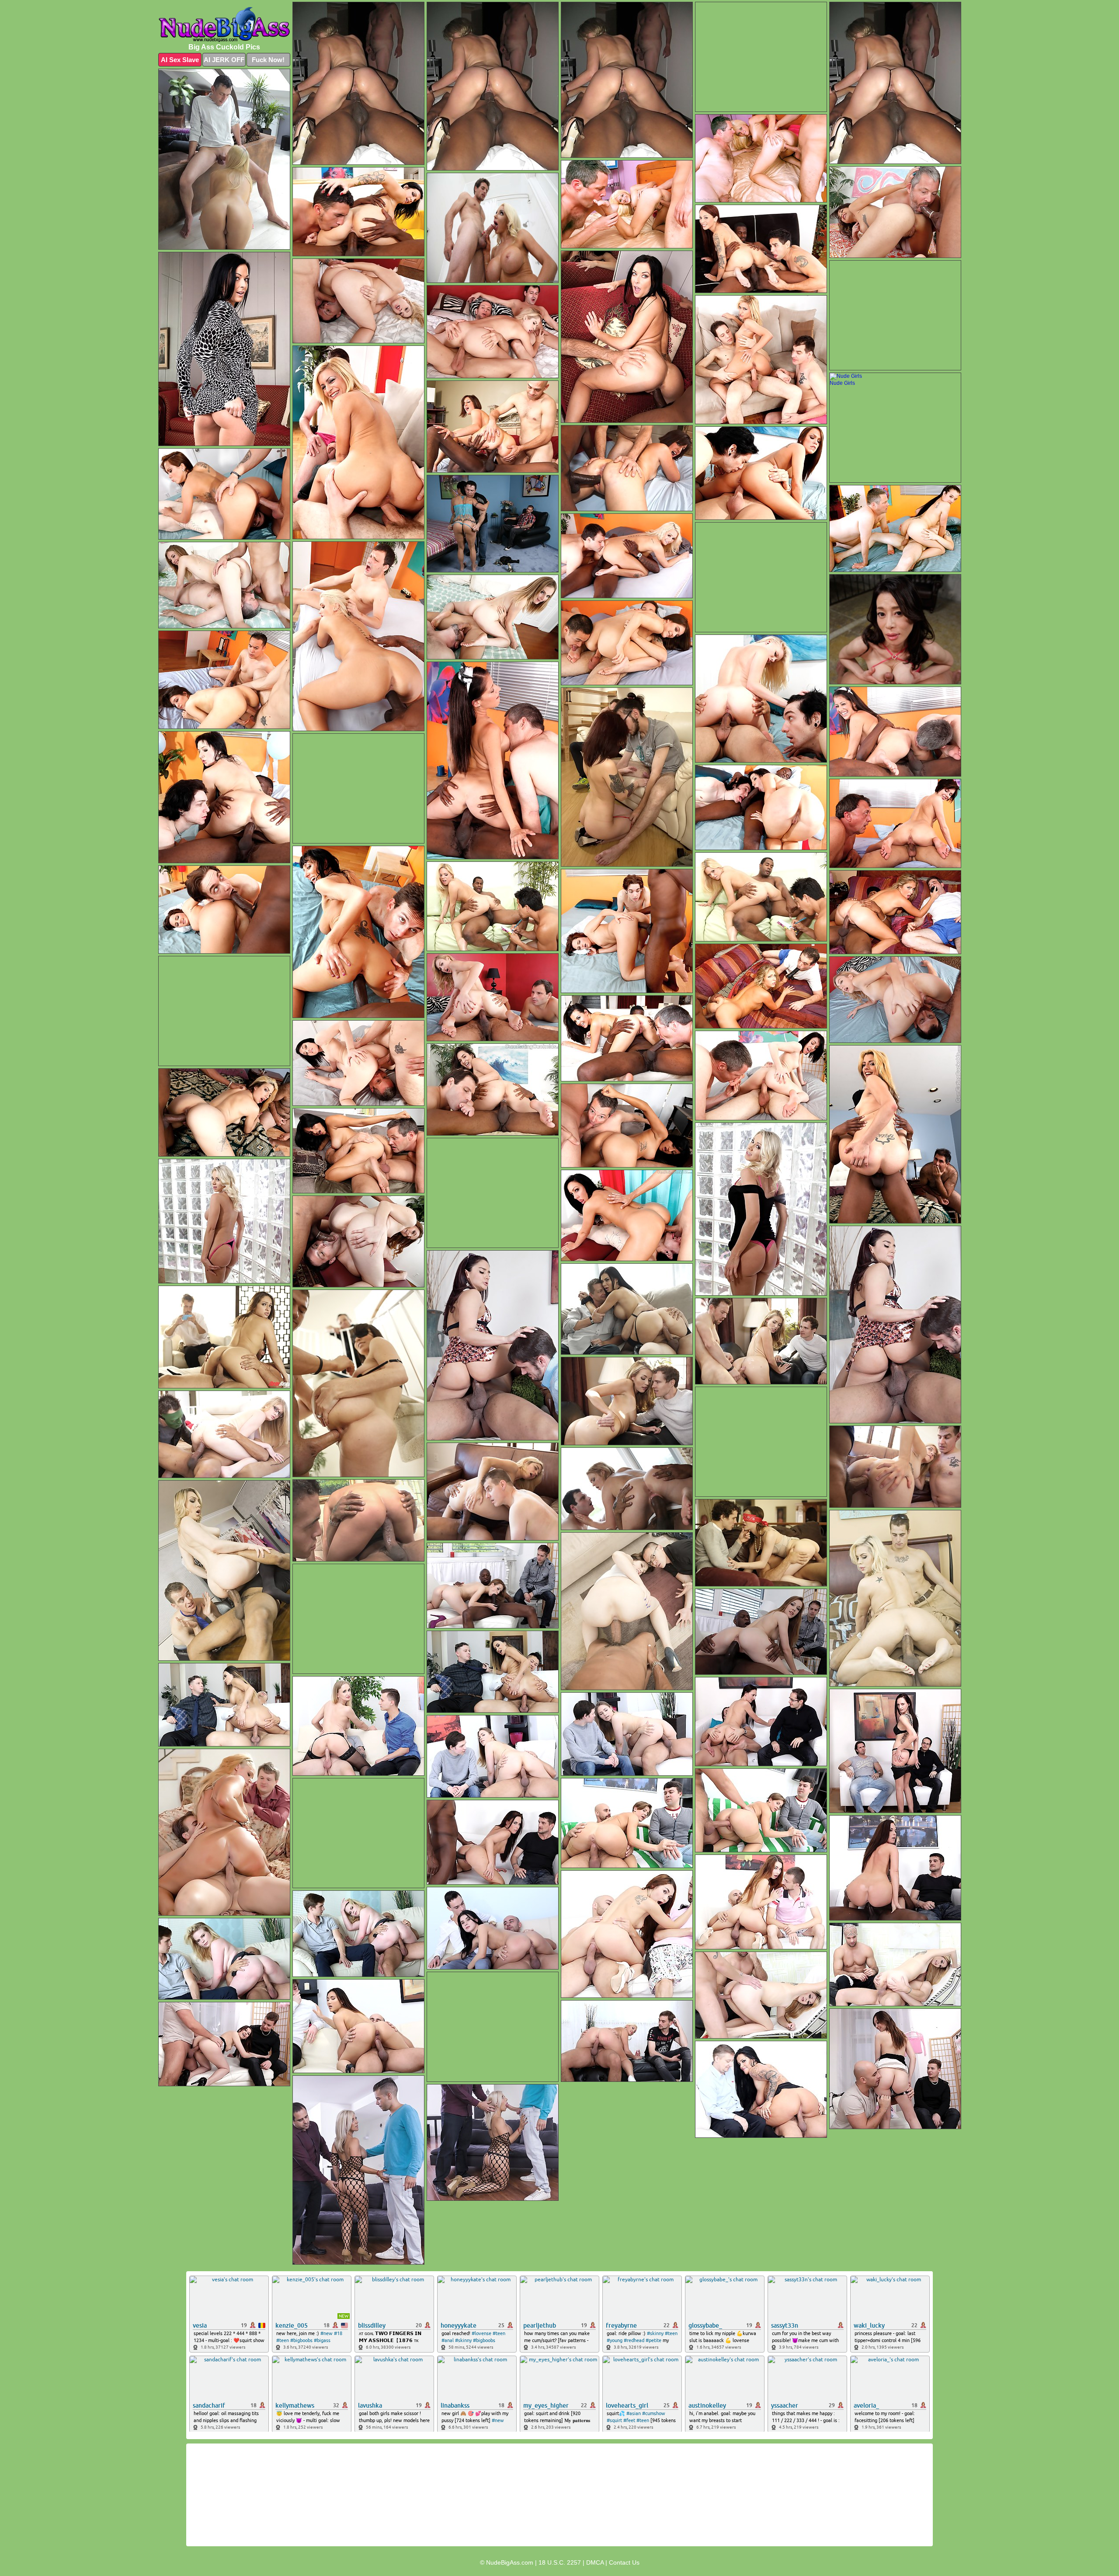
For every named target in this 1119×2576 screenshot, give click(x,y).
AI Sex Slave (180, 60)
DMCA (595, 2562)
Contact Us (624, 2562)
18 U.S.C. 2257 (560, 2562)
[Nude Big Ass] (224, 24)
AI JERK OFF (224, 60)
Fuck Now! (268, 60)
